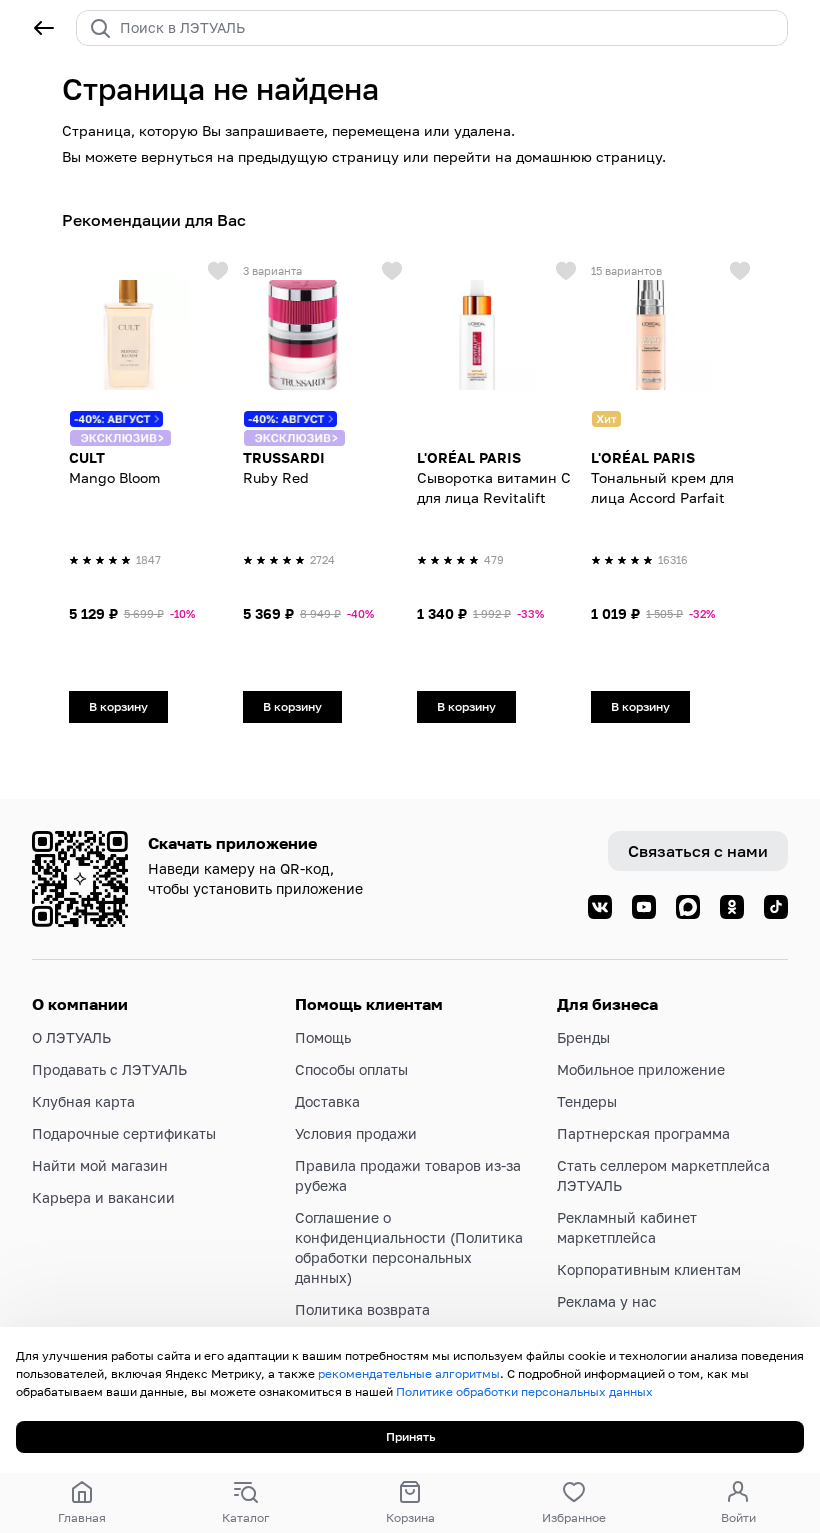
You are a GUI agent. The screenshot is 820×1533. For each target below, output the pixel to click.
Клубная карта (83, 1101)
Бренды (583, 1037)
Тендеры (587, 1101)
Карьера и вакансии (103, 1197)
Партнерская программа (643, 1133)
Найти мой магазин (100, 1165)
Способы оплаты (351, 1069)
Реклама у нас (607, 1301)
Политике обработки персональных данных (524, 1391)
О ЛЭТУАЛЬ (71, 1037)
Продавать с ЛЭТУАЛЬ (109, 1069)
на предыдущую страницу (308, 156)
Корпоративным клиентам (649, 1269)
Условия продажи (356, 1133)
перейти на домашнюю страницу (547, 156)
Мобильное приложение (641, 1069)
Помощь (323, 1037)
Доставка (327, 1101)
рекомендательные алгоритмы (409, 1373)
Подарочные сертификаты (124, 1133)
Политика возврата (362, 1309)
